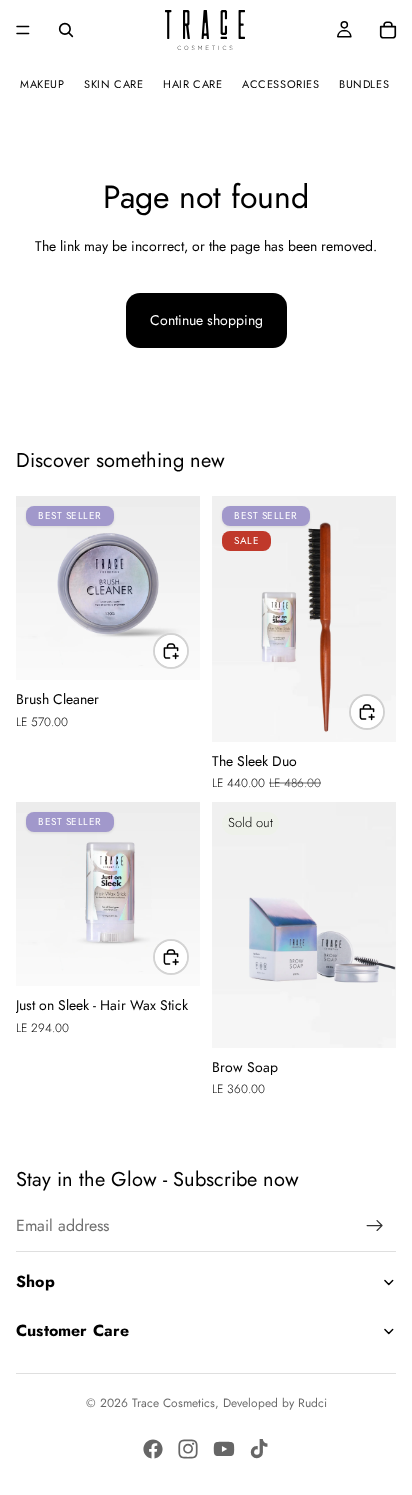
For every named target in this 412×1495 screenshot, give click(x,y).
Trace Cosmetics (173, 1403)
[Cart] (388, 30)
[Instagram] (188, 1449)
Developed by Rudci (275, 1403)
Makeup (42, 84)
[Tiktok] (259, 1449)
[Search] (66, 30)
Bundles (364, 84)
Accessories (280, 84)
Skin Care (113, 84)
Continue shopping (206, 320)
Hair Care (192, 84)
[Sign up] (375, 1227)
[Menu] (23, 30)
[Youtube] (224, 1449)
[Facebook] (153, 1449)
